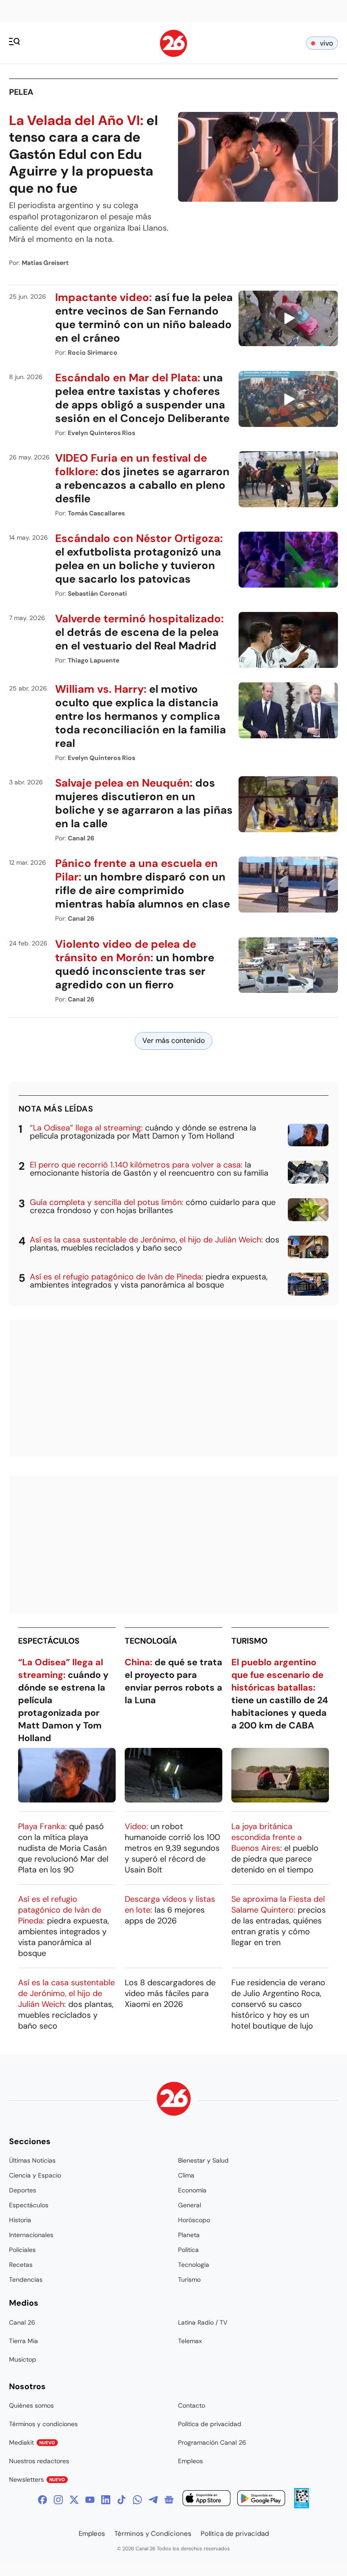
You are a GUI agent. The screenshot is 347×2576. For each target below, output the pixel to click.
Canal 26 (22, 2322)
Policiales (22, 2250)
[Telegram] (153, 2500)
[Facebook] (42, 2500)
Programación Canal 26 (212, 2442)
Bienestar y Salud (203, 2160)
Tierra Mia (23, 2341)
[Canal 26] (174, 2100)
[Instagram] (58, 2500)
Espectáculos (49, 1641)
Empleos (190, 2461)
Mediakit (32, 2442)
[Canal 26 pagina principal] (173, 54)
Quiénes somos (31, 2405)
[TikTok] (122, 2500)
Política (188, 2250)
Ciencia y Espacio (35, 2175)
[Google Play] (261, 2500)
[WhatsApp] (137, 2500)
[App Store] (206, 2500)
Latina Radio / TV (203, 2322)
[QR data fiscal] (302, 2506)
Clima (186, 2175)
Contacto (192, 2405)
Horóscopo (194, 2220)
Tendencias (26, 2279)
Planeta (189, 2235)
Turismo (249, 1641)
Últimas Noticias (32, 2160)
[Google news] (169, 2500)
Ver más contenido (173, 1040)
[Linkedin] (106, 2500)
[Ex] (74, 2500)
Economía (192, 2190)
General (190, 2205)
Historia (20, 2220)
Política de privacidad (210, 2424)
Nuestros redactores (39, 2461)
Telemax (190, 2341)
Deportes (23, 2190)
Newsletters (37, 2479)
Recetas (21, 2265)
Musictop (23, 2359)
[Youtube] (90, 2500)
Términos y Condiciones (153, 2534)
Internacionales (31, 2235)
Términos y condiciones (43, 2424)
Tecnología (151, 1641)
